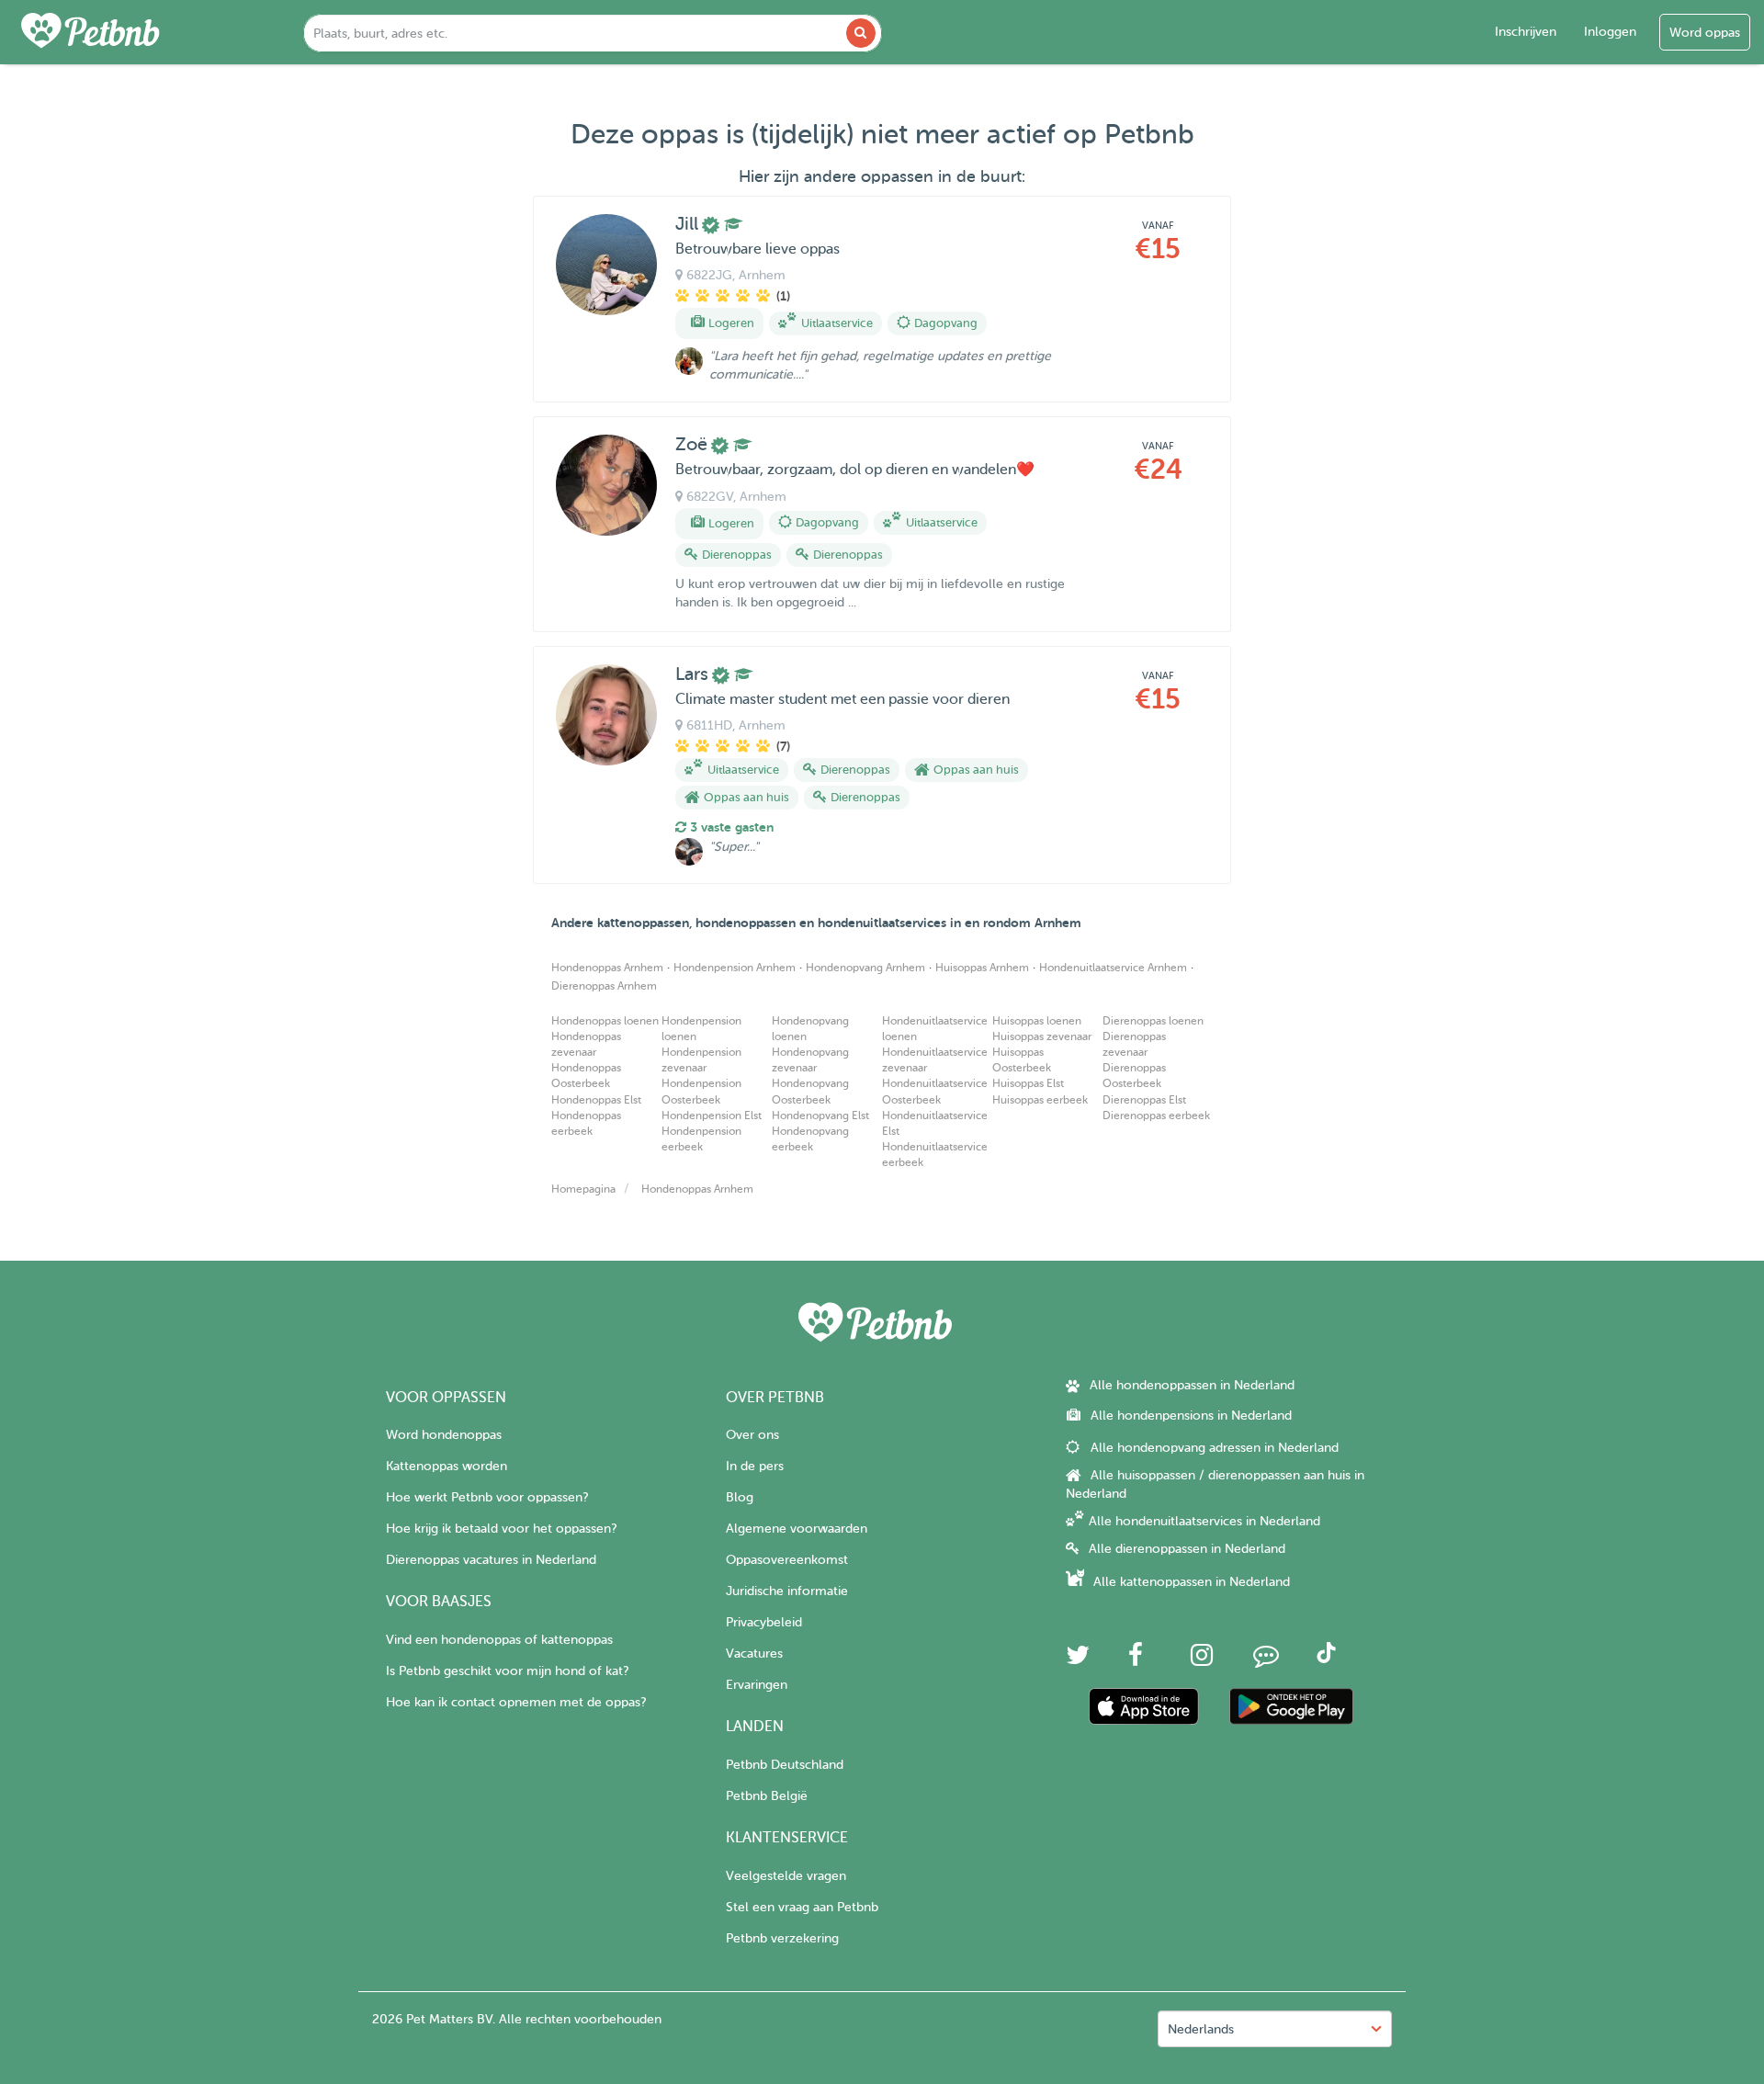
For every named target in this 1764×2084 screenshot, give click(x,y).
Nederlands (1201, 2029)
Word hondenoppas (444, 1435)
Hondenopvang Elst (820, 1116)
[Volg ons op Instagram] (1202, 1660)
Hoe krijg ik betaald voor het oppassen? (501, 1529)
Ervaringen (757, 1685)
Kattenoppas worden (447, 1466)
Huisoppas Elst (1028, 1083)
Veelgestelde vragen (786, 1876)
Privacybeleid (764, 1622)
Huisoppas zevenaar (1042, 1036)
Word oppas (1705, 33)
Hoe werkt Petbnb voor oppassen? (487, 1497)
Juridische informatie (787, 1591)
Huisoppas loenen (1037, 1021)
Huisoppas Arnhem (982, 968)
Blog (740, 1497)
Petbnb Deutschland (785, 1765)
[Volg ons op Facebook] (1136, 1660)
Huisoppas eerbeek (1040, 1100)
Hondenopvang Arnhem (865, 968)
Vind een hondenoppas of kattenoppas (499, 1640)
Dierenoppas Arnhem (604, 986)
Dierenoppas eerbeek (1156, 1116)
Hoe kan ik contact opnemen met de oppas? (516, 1702)
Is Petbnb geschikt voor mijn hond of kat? (507, 1671)
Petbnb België (767, 1796)
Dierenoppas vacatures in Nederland (491, 1560)
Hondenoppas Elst (596, 1100)
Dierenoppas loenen (1153, 1021)
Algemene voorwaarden (797, 1529)
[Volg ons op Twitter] (1078, 1660)
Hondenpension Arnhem (735, 968)
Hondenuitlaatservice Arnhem (1113, 968)
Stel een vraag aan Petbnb (802, 1907)
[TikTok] (1326, 1659)
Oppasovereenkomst (787, 1560)
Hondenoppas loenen (605, 1021)
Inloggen (1610, 32)
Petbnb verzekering (782, 1938)
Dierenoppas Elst (1144, 1100)
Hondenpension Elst (712, 1116)
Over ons (752, 1435)
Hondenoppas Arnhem (607, 968)
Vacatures (754, 1654)
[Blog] (1266, 1660)
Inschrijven (1526, 32)
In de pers (755, 1466)
